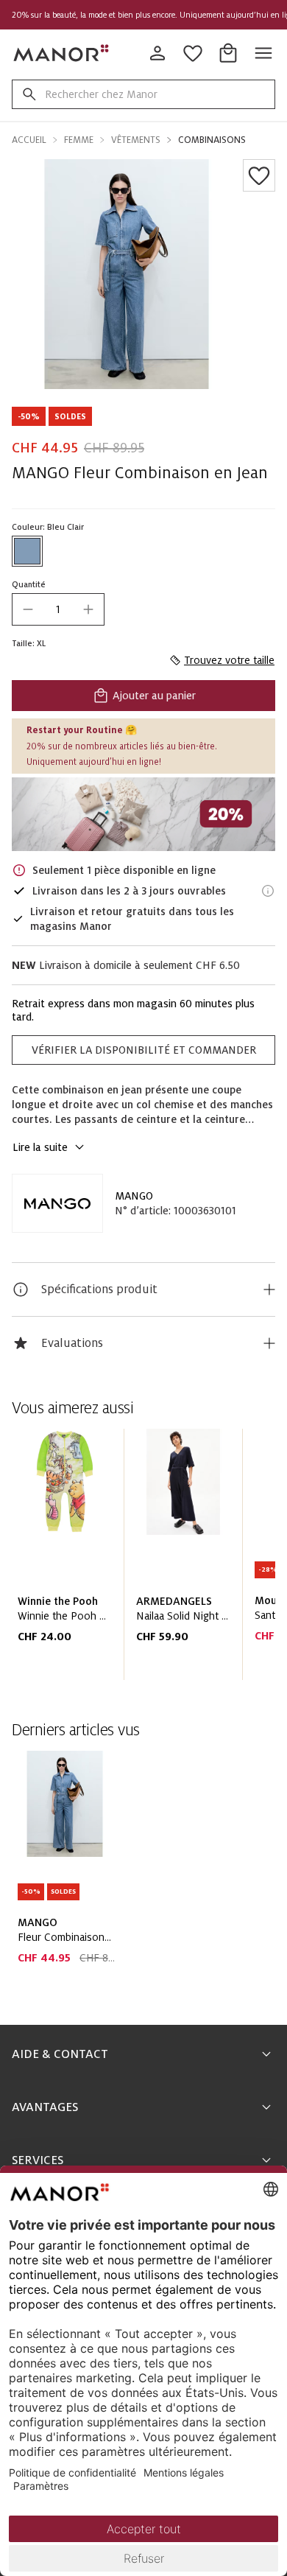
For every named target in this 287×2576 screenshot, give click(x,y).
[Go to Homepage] (62, 53)
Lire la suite (40, 1147)
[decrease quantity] (28, 609)
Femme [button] (79, 140)
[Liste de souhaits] (259, 175)
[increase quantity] (88, 609)
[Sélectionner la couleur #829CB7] (27, 551)
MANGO (134, 1196)
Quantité (29, 584)
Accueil (29, 140)
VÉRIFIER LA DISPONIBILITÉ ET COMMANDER (144, 1050)
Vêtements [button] (136, 140)
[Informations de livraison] (268, 891)
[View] (143, 815)
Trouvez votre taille (229, 660)
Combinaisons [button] (212, 140)
